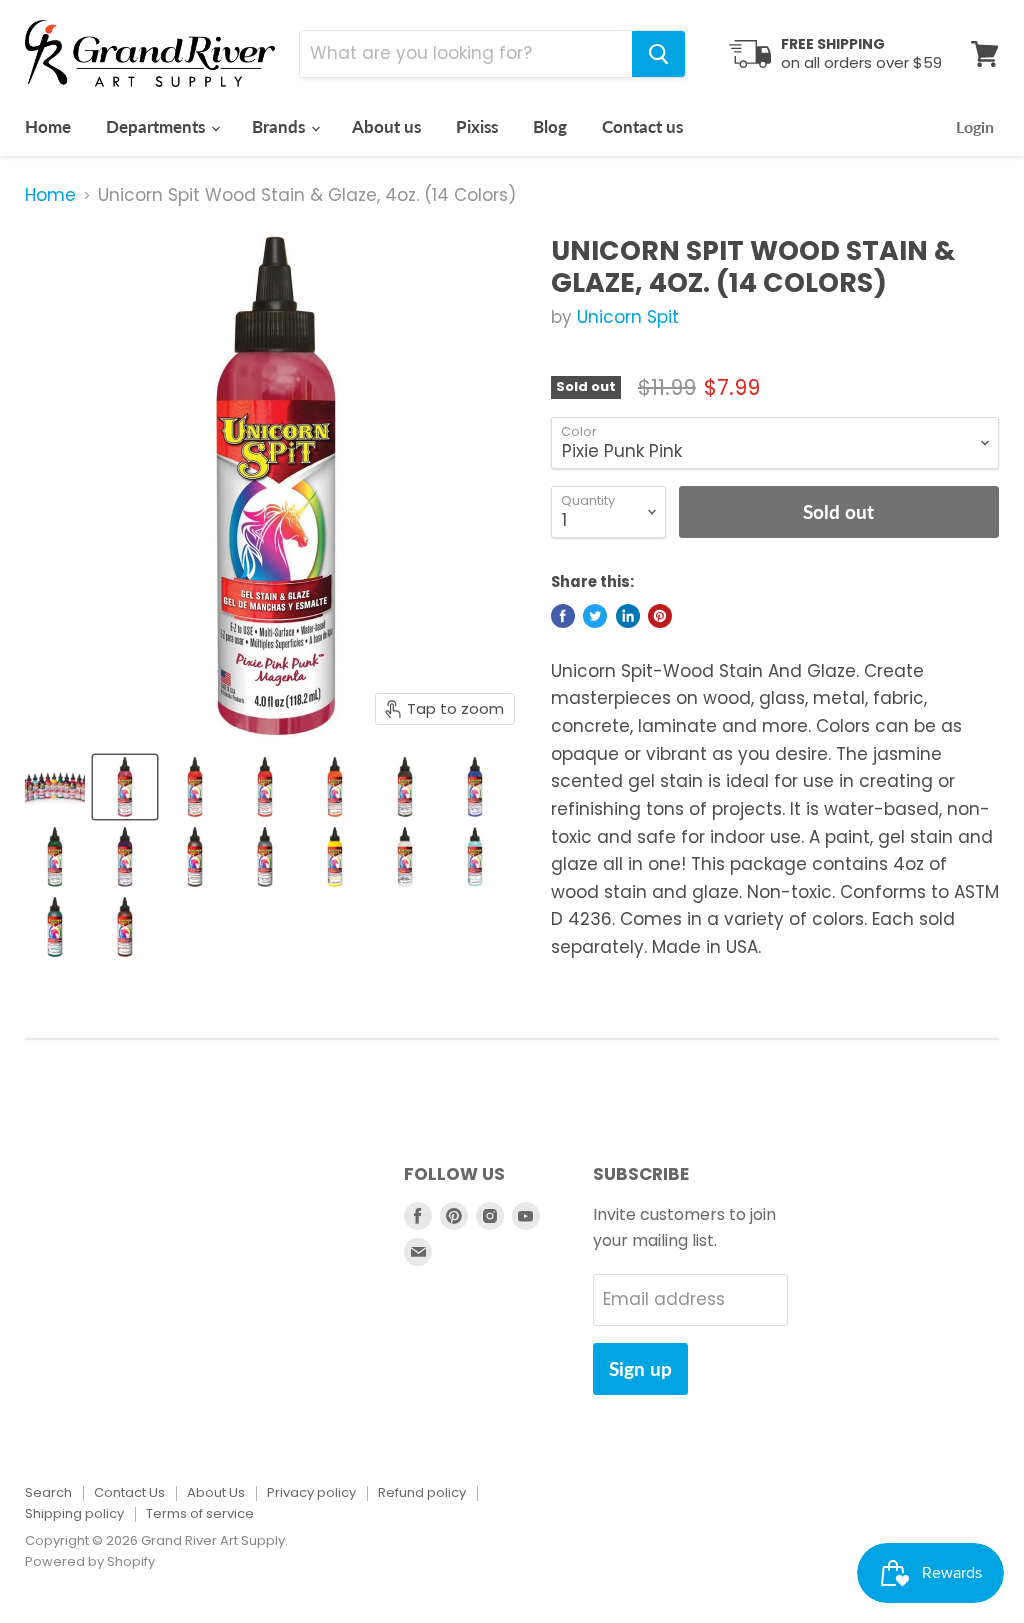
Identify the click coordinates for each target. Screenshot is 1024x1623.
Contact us (642, 126)
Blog (550, 126)
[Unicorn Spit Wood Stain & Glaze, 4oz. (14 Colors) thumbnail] (55, 787)
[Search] (658, 54)
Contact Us (129, 1492)
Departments (157, 126)
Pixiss (477, 126)
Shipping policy (74, 1513)
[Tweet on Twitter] (595, 616)
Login (975, 126)
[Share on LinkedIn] (628, 616)
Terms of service (200, 1513)
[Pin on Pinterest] (660, 616)
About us (386, 126)
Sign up (640, 1368)
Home (48, 126)
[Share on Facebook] (563, 616)
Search (48, 1492)
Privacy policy (311, 1492)
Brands (280, 126)
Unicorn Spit (628, 317)
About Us (216, 1492)
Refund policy (422, 1492)
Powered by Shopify (90, 1561)
